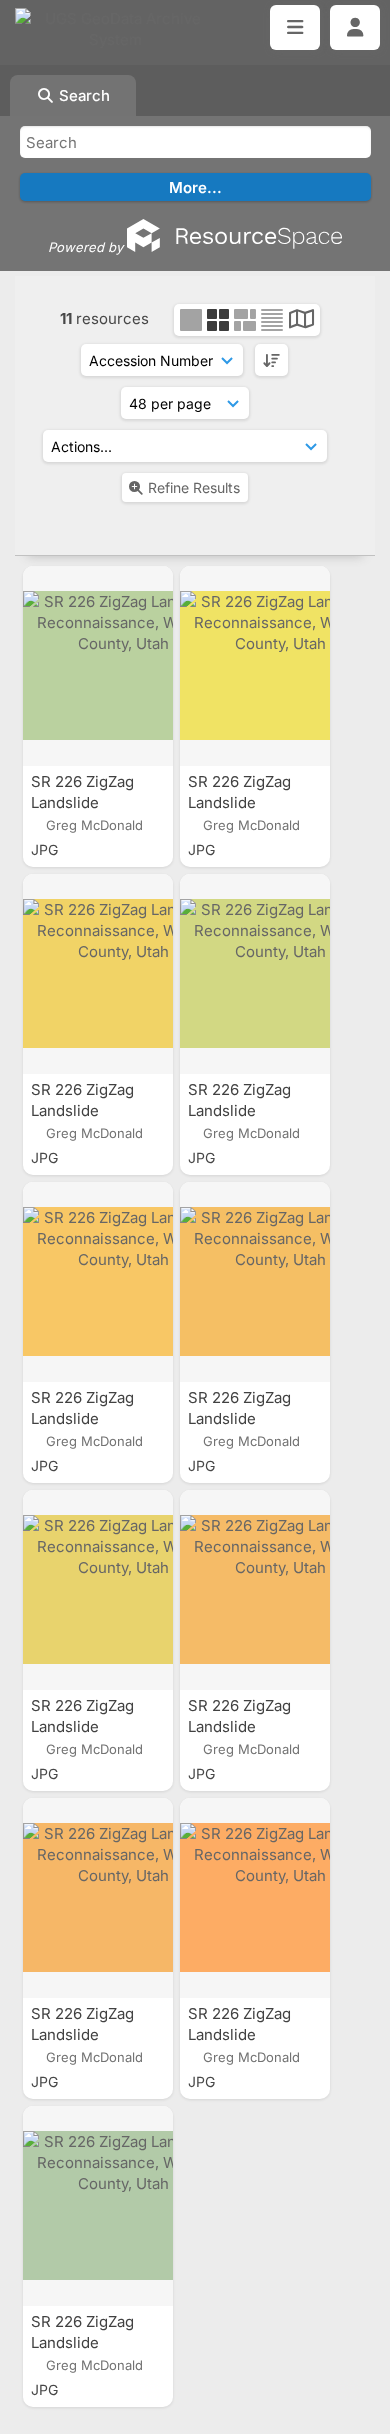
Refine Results (194, 487)
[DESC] (271, 360)
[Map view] (301, 321)
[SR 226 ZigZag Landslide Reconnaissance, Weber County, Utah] (98, 666)
